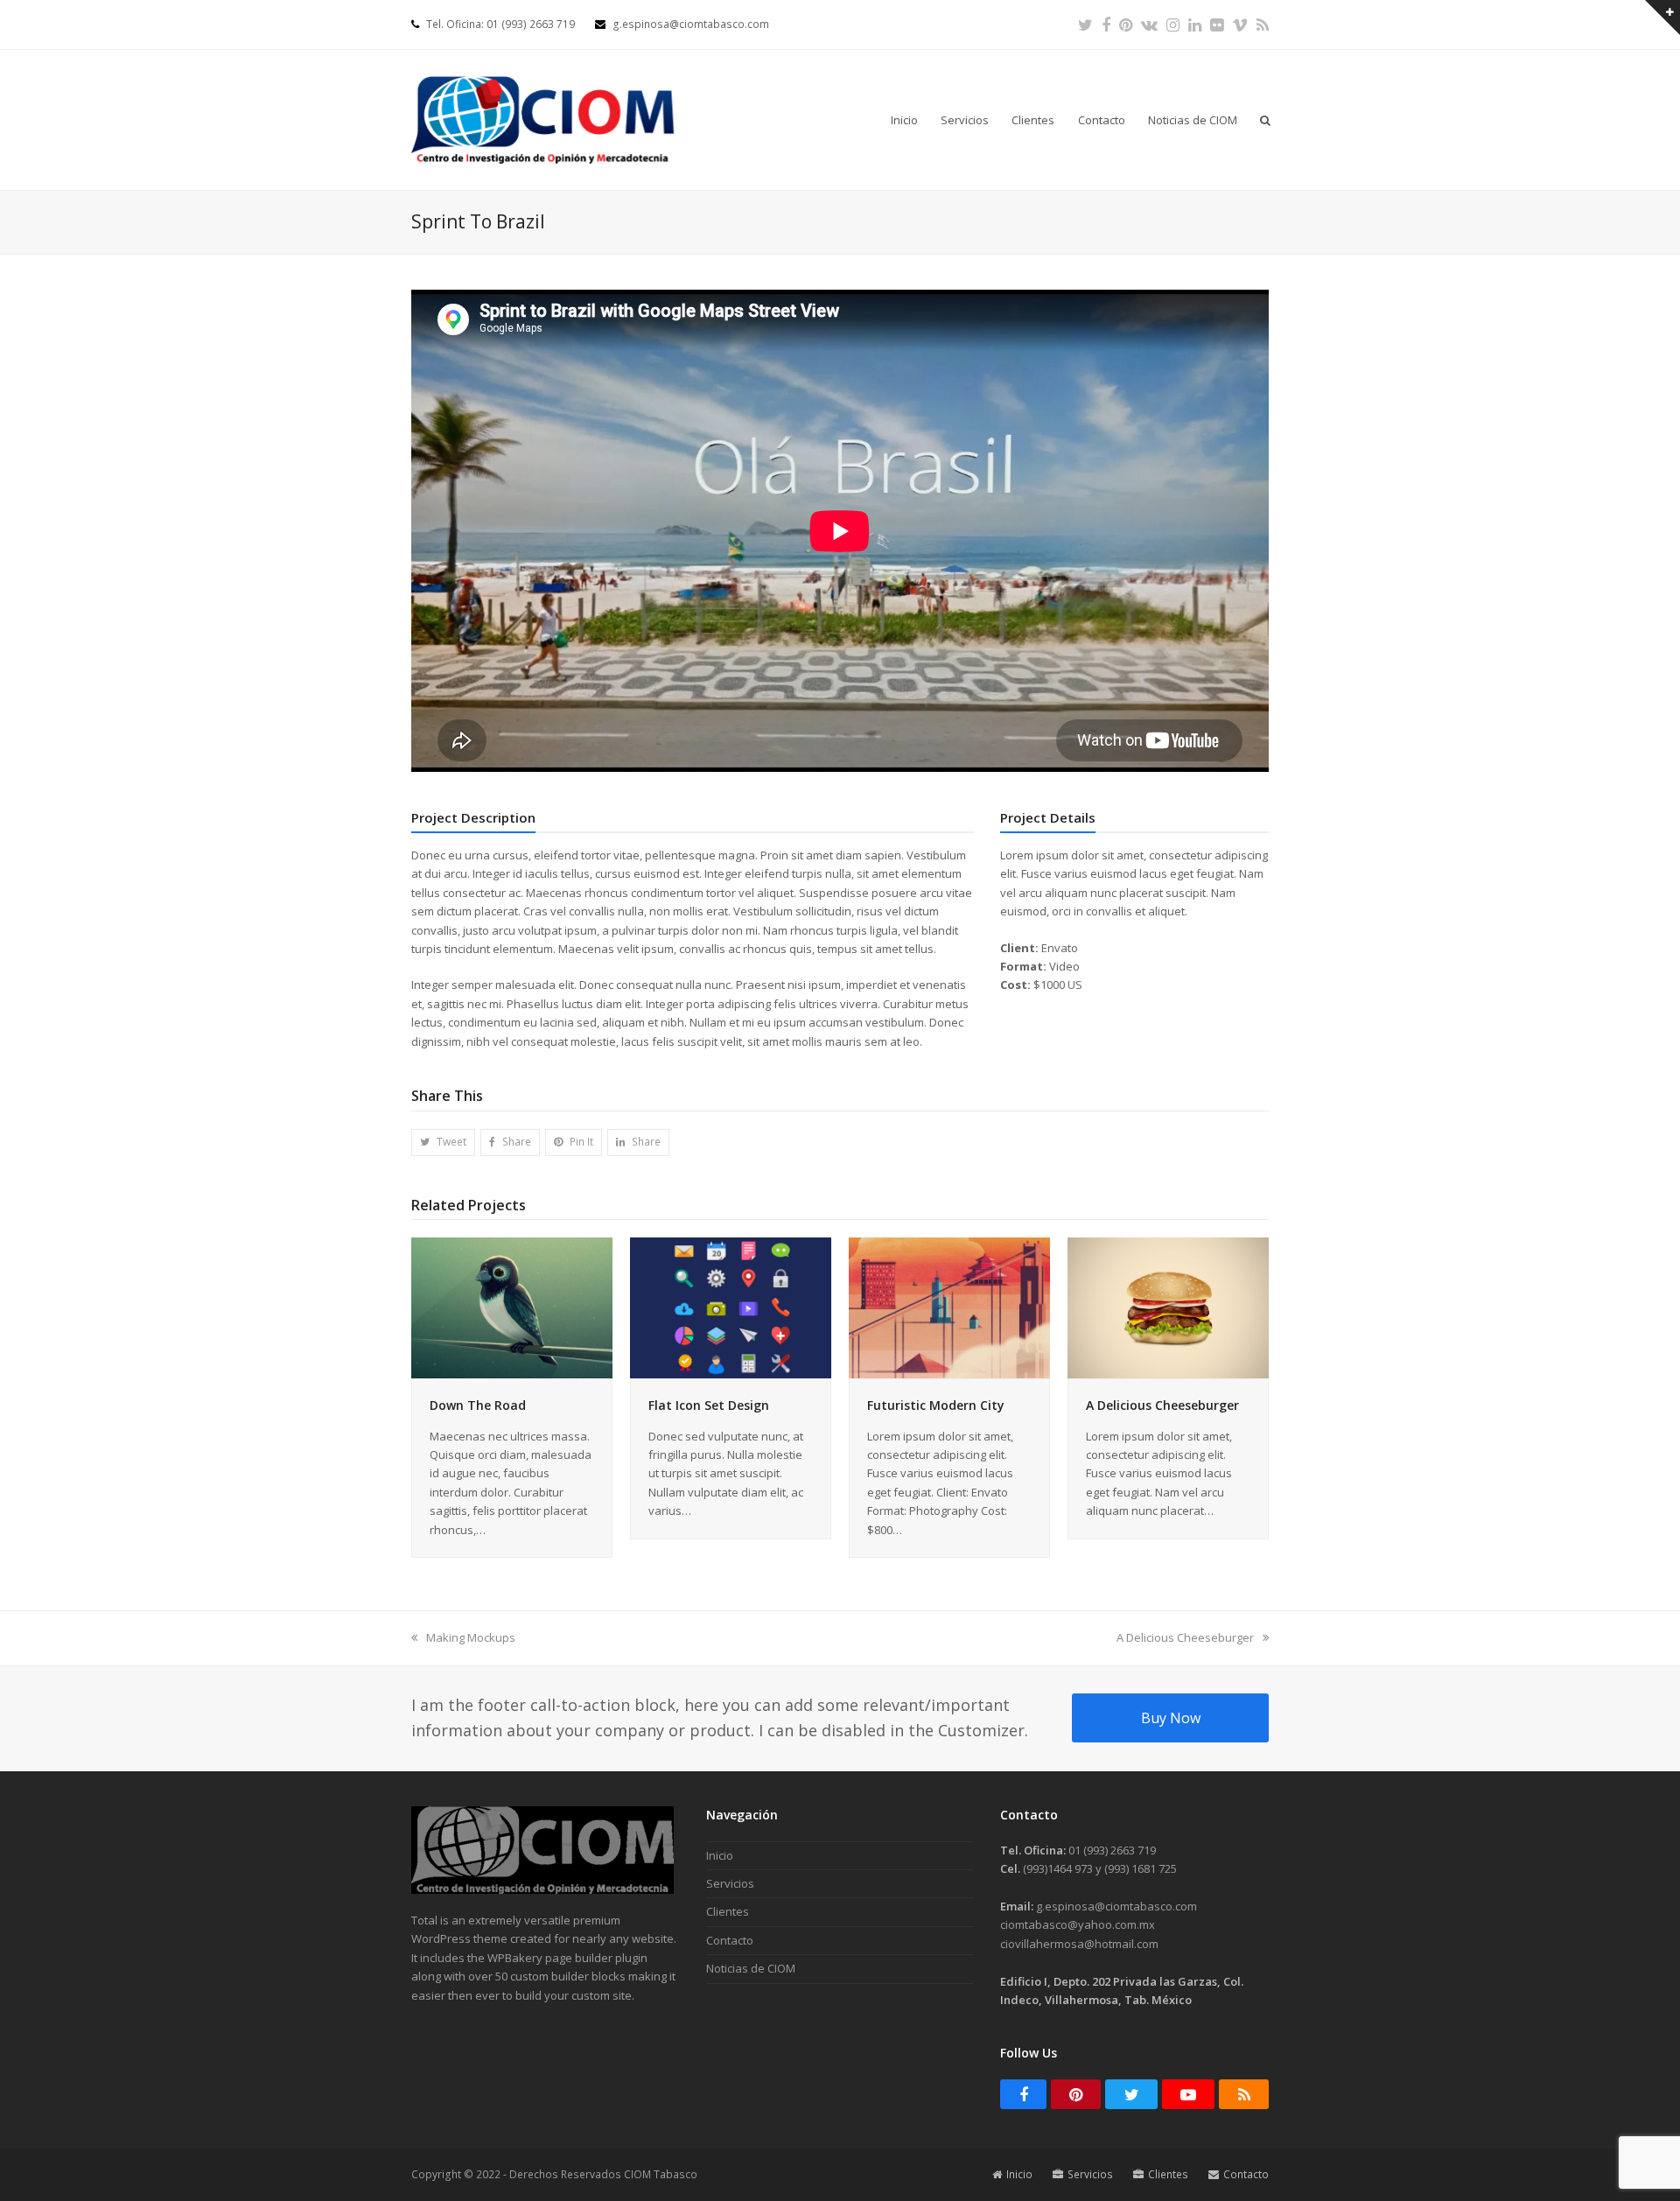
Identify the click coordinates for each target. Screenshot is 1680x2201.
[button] (1265, 120)
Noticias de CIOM (751, 1968)
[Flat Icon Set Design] (731, 1307)
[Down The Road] (512, 1307)
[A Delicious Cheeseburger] (1168, 1307)
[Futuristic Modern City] (949, 1307)
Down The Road (478, 1405)
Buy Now (1171, 1718)
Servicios (730, 1883)
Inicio (720, 1855)
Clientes (728, 1911)
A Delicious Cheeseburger (1162, 1405)
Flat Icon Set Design (709, 1405)
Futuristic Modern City (936, 1405)
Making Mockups (470, 1637)
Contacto (730, 1940)
